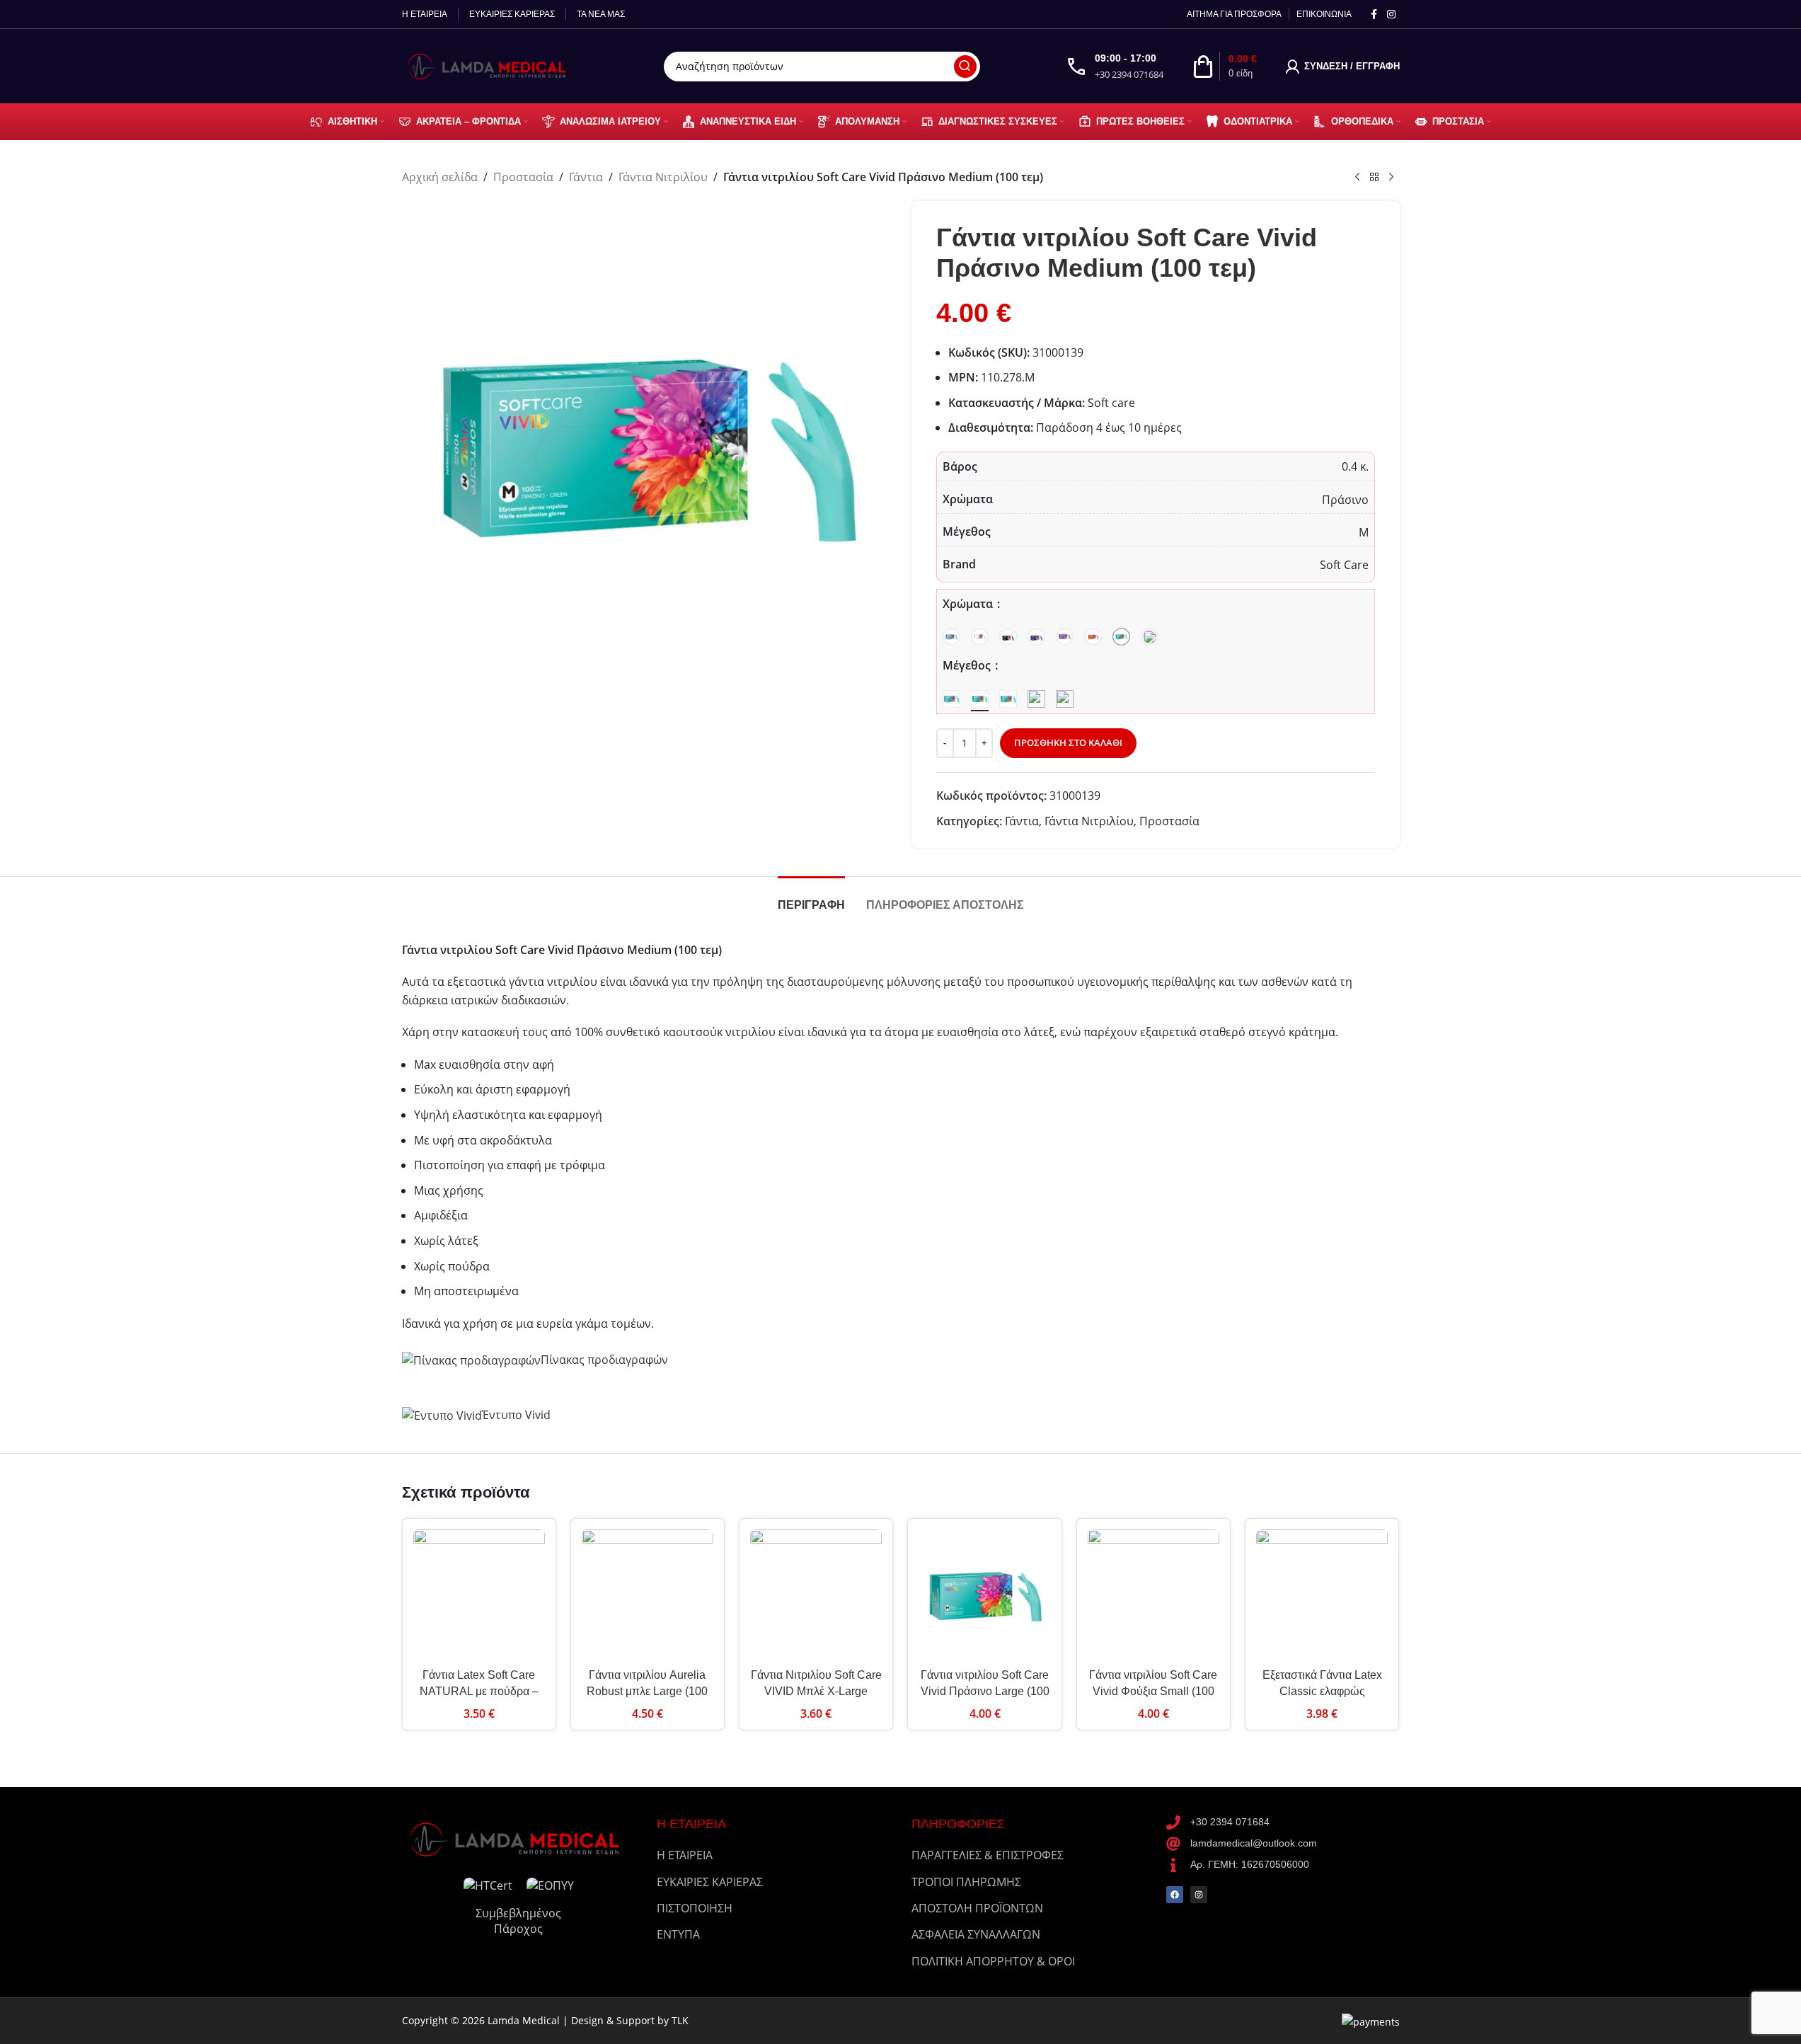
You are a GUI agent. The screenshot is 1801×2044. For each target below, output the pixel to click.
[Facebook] (1175, 1895)
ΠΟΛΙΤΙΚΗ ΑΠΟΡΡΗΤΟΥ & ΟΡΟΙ (993, 1961)
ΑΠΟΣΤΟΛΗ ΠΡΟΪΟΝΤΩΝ (977, 1908)
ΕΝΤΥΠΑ (678, 1934)
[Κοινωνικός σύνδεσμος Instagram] (1391, 15)
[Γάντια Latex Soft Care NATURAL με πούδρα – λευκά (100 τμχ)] (479, 1595)
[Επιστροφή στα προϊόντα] (1374, 178)
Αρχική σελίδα (440, 177)
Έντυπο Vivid (516, 1415)
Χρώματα (969, 604)
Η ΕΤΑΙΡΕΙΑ (685, 1855)
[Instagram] (1199, 1895)
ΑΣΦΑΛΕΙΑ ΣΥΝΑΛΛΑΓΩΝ (976, 1934)
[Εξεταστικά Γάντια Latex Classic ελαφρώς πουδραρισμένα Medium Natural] (1322, 1595)
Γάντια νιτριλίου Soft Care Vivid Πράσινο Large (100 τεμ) (985, 1691)
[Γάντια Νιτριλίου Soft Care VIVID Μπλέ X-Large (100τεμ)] (816, 1595)
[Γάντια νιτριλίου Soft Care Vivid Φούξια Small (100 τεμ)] (1153, 1595)
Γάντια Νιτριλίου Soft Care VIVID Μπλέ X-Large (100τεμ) (816, 1691)
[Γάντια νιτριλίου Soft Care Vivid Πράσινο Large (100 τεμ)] (984, 1595)
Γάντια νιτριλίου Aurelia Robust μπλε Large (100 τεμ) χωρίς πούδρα (647, 1691)
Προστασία (523, 177)
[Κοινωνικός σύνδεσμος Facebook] (1374, 15)
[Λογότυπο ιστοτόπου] (490, 65)
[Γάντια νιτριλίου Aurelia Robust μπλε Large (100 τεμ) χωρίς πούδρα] (648, 1595)
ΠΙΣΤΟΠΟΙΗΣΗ (695, 1908)
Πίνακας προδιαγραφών (604, 1360)
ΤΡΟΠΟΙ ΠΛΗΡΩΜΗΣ (966, 1882)
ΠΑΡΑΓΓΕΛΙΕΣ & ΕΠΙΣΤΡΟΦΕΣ (988, 1855)
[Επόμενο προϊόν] (1391, 178)
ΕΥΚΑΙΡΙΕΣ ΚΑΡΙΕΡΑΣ (710, 1882)
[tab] (811, 898)
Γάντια (586, 177)
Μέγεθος (968, 665)
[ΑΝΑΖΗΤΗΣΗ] (965, 67)
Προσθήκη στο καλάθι (1068, 742)
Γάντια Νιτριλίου (663, 177)
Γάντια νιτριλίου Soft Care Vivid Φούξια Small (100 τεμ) (1153, 1691)
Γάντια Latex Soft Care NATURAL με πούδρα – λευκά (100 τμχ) (479, 1691)
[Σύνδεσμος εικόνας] (519, 1838)
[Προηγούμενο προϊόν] (1357, 178)
